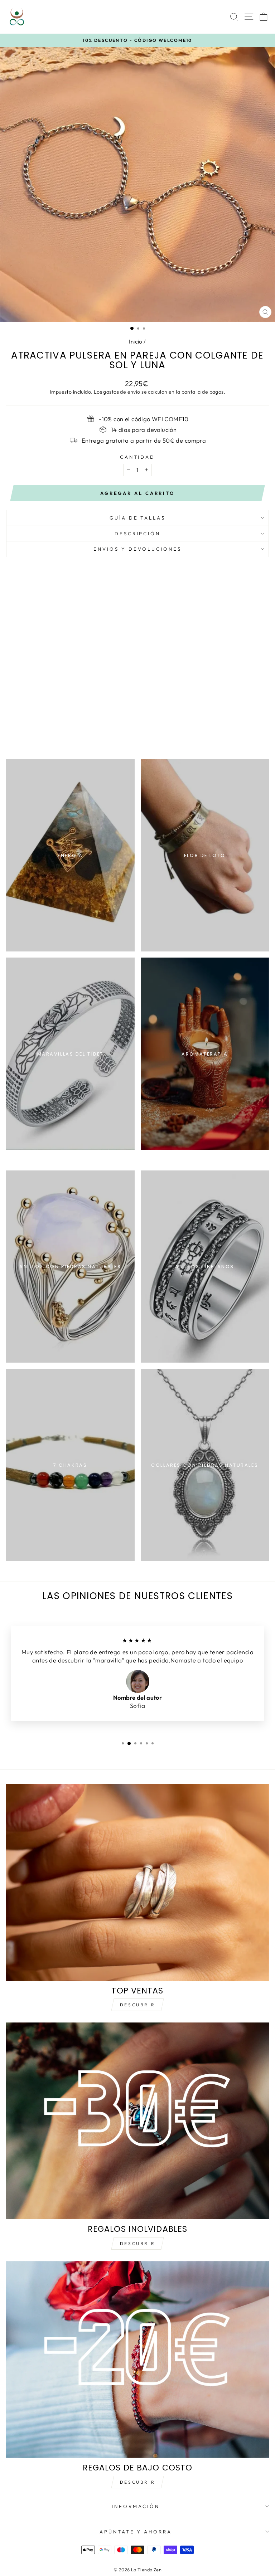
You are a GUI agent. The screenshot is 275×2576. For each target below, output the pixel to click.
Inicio (136, 342)
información (136, 2506)
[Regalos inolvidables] (137, 2121)
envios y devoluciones (137, 549)
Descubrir (137, 2005)
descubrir (137, 2243)
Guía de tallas (138, 518)
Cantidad (138, 457)
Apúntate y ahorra (136, 2532)
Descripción (138, 534)
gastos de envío (122, 392)
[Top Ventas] (137, 1882)
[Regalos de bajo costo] (137, 2360)
